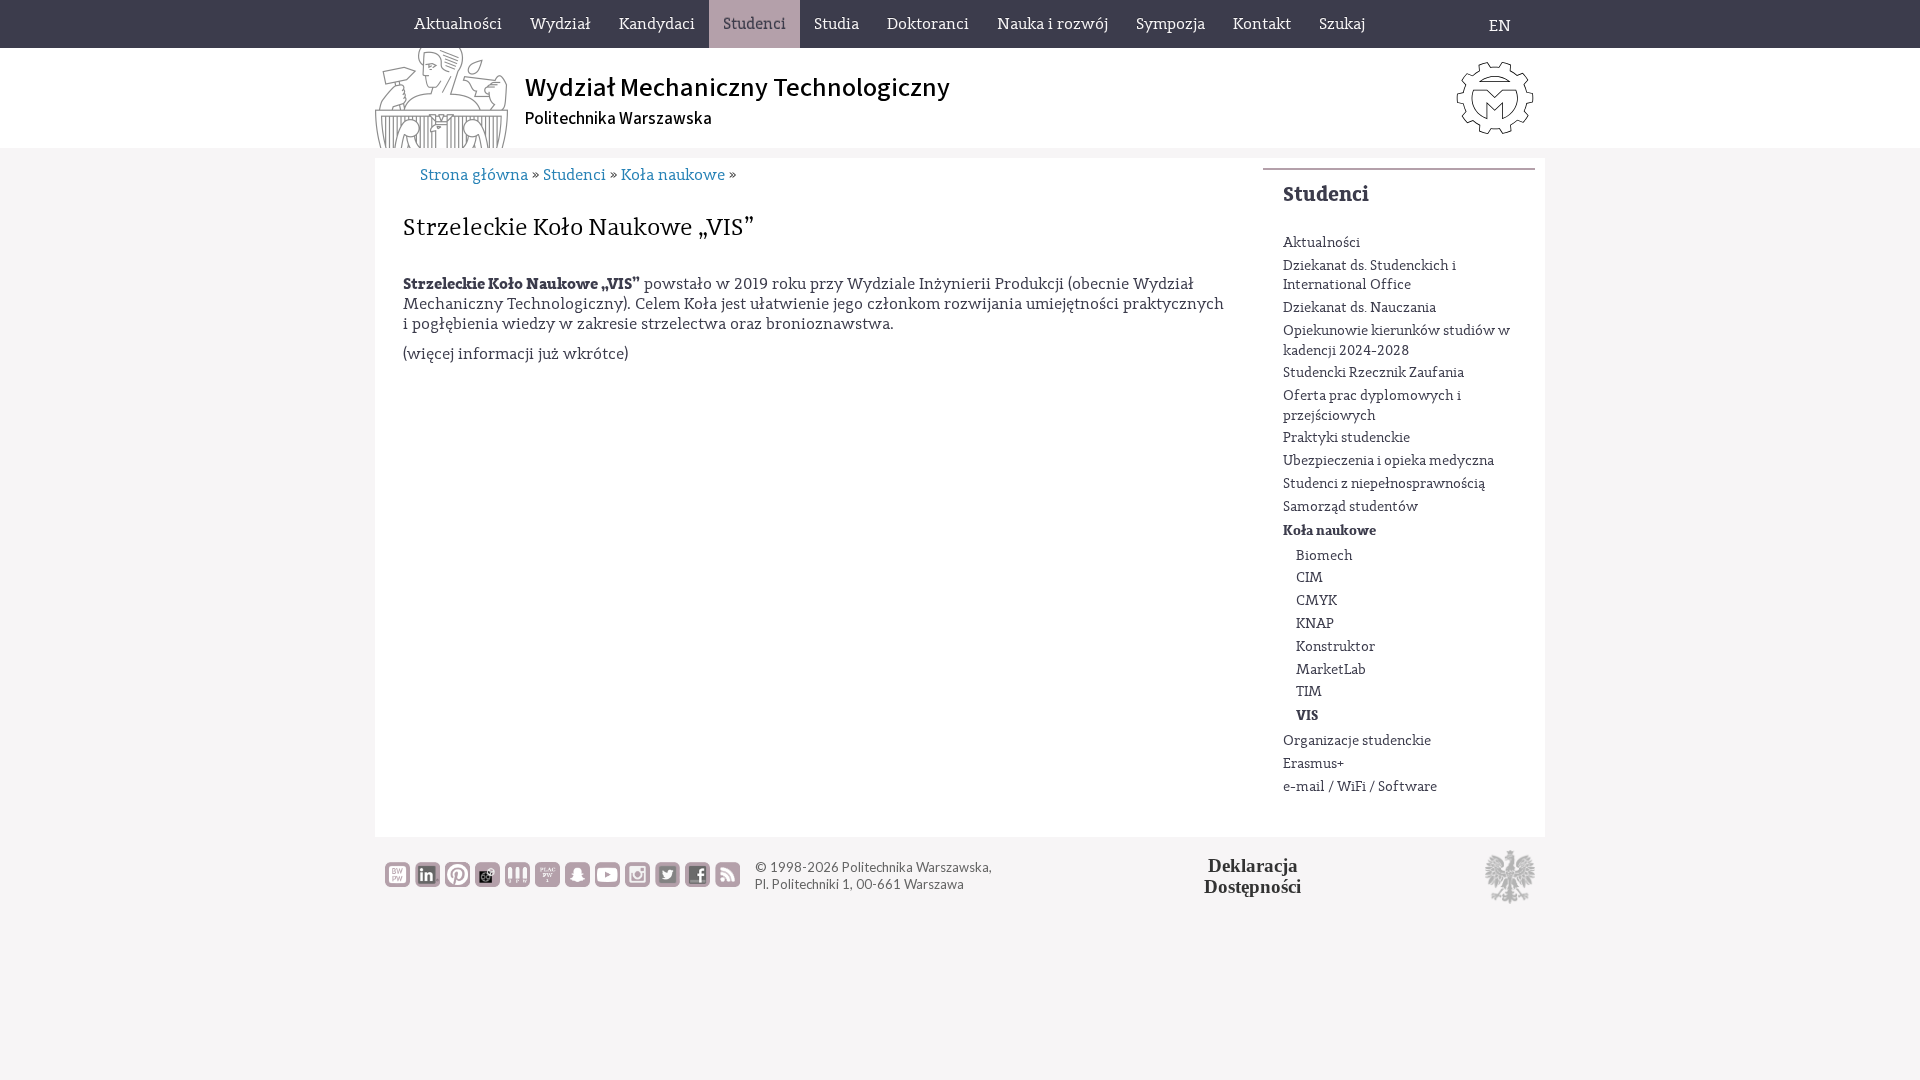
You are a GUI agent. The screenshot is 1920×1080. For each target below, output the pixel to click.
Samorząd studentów (1350, 507)
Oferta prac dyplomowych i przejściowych (1372, 406)
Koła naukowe (1329, 530)
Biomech (1324, 556)
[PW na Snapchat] (577, 882)
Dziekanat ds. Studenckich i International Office (1369, 276)
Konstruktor (1335, 647)
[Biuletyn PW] (517, 882)
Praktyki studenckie (1346, 438)
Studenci (1326, 194)
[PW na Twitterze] (667, 882)
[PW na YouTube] (607, 882)
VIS (1307, 715)
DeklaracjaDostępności (1252, 876)
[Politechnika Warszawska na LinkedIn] (427, 882)
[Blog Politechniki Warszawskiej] (547, 882)
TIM (1309, 692)
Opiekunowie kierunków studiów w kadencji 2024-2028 (1396, 341)
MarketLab (1331, 670)
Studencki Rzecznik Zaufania (1373, 373)
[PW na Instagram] (637, 882)
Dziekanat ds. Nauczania (1359, 308)
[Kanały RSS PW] (727, 882)
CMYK (1316, 601)
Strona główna (474, 175)
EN (1500, 26)
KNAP (1315, 624)
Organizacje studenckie (1357, 741)
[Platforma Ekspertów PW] (487, 882)
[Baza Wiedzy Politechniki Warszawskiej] (397, 882)
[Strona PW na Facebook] (697, 882)
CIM (1309, 578)
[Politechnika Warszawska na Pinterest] (457, 882)
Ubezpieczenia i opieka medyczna (1388, 461)
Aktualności (1321, 243)
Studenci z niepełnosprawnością (1384, 484)
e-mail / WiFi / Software (1360, 787)
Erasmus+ (1313, 764)
